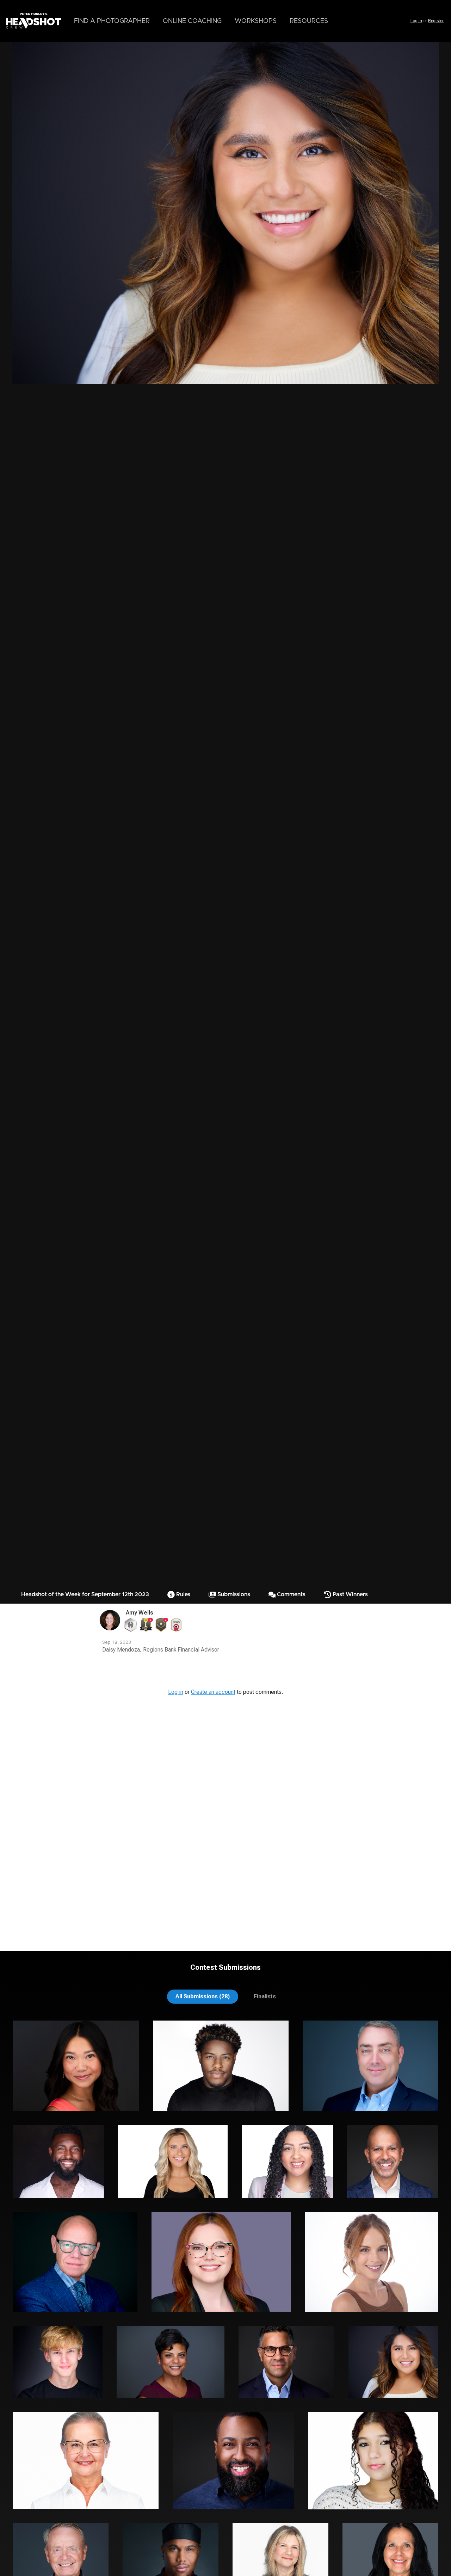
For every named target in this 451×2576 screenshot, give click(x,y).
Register (436, 21)
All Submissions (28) (203, 1996)
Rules (183, 1594)
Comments (291, 1594)
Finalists (265, 1996)
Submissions (233, 1594)
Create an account (213, 1692)
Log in (416, 21)
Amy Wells (140, 1613)
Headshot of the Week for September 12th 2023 (85, 1594)
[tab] (203, 1996)
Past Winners (350, 1594)
